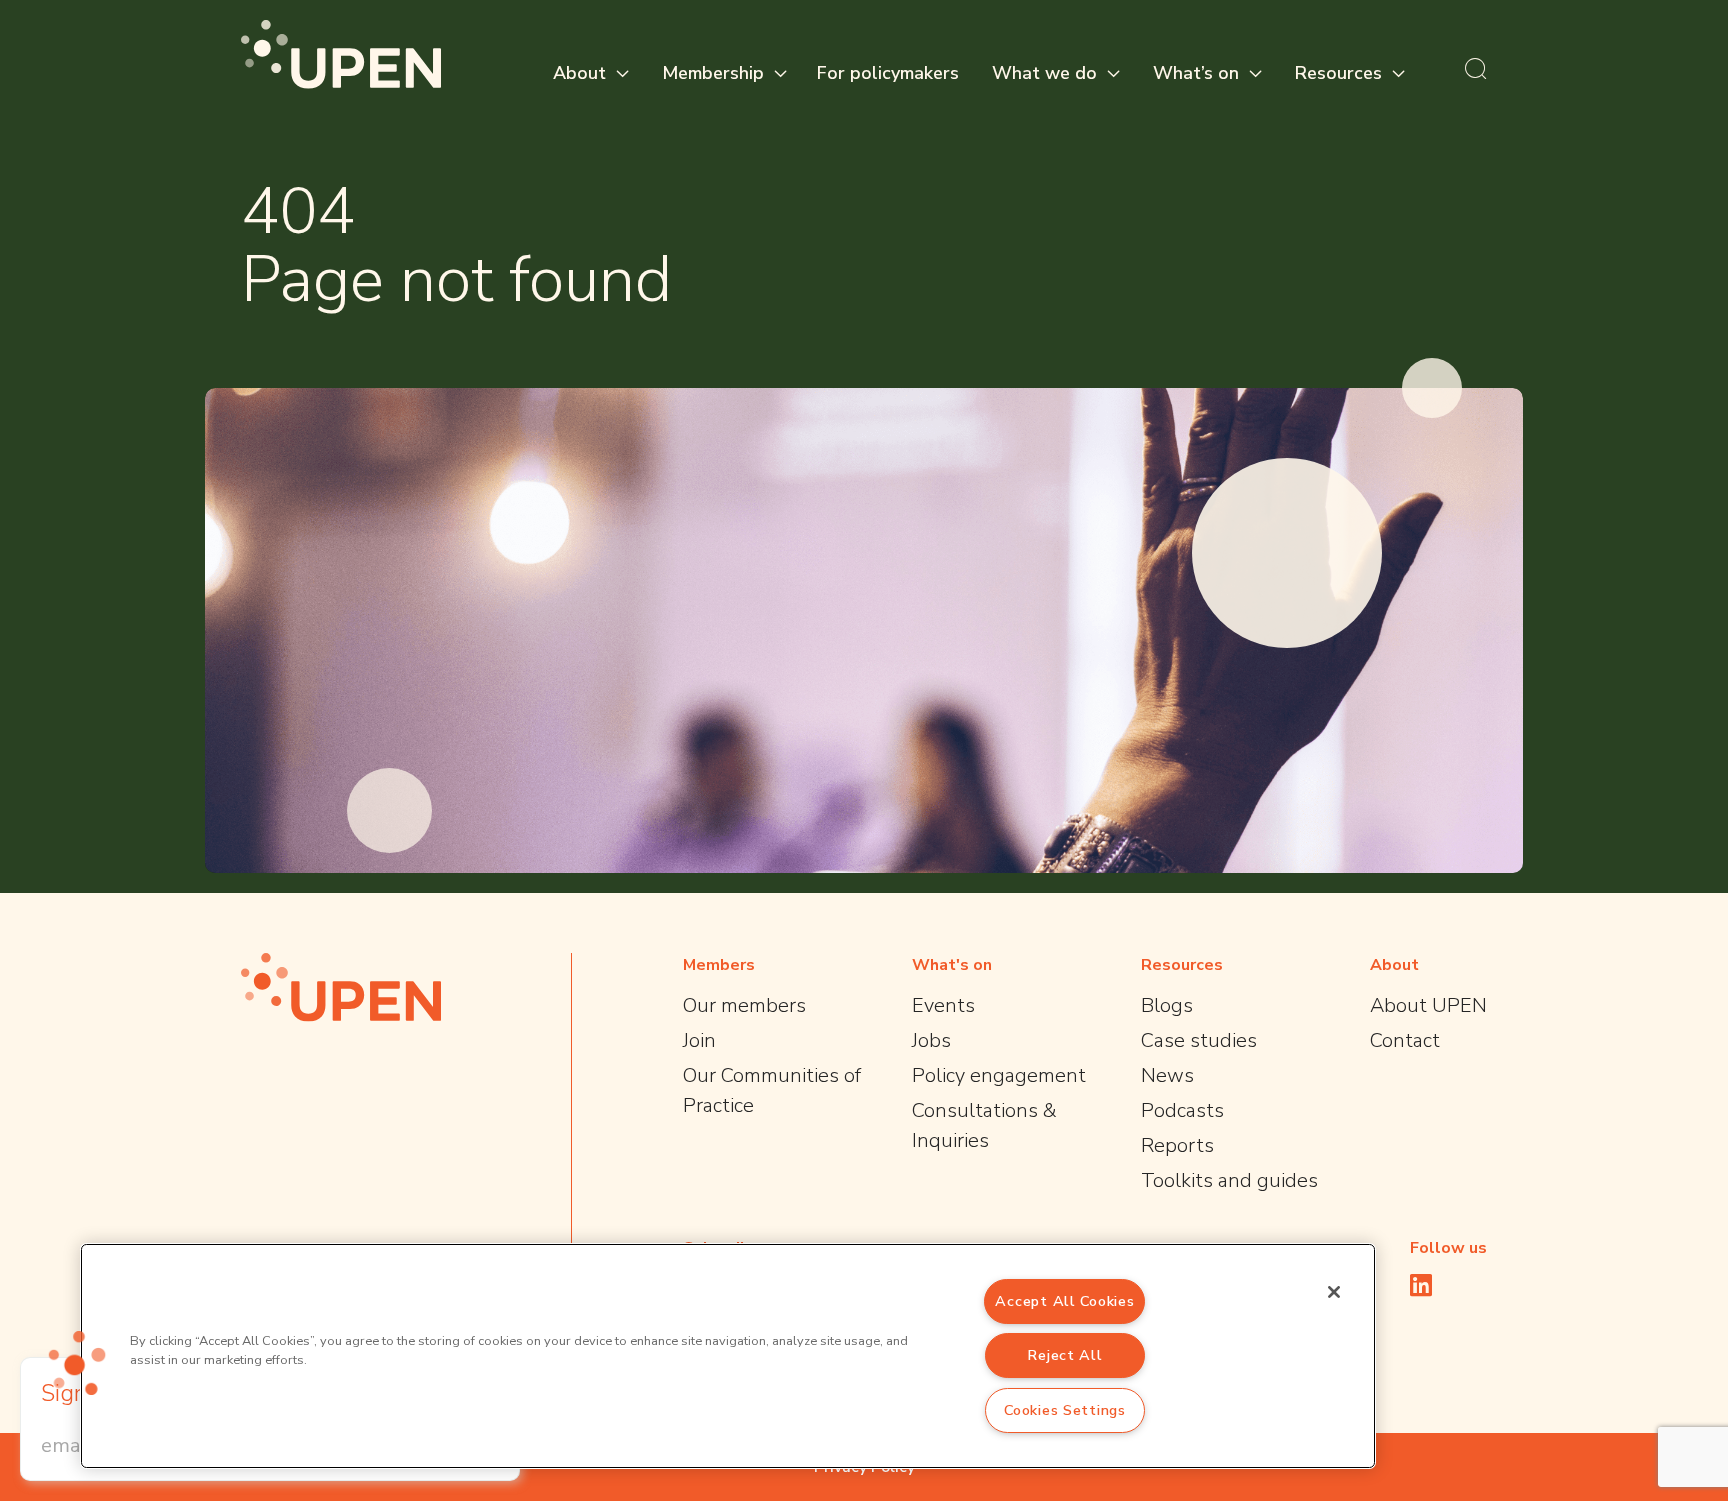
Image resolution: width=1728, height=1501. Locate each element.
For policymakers (888, 73)
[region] (728, 1356)
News (1167, 1075)
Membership (713, 73)
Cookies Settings (1065, 1410)
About (579, 73)
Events (943, 1005)
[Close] (1334, 1292)
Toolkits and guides (1229, 1180)
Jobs (931, 1040)
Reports (1177, 1145)
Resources (1338, 73)
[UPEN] (341, 54)
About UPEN (1428, 1005)
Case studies (1199, 1040)
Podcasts (1182, 1110)
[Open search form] (1476, 68)
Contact (1405, 1040)
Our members (744, 1005)
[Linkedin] (1421, 1285)
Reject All (1064, 1355)
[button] (77, 1363)
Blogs (1167, 1005)
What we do (1044, 73)
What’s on (1196, 73)
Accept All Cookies (1064, 1301)
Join (699, 1040)
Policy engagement (999, 1075)
